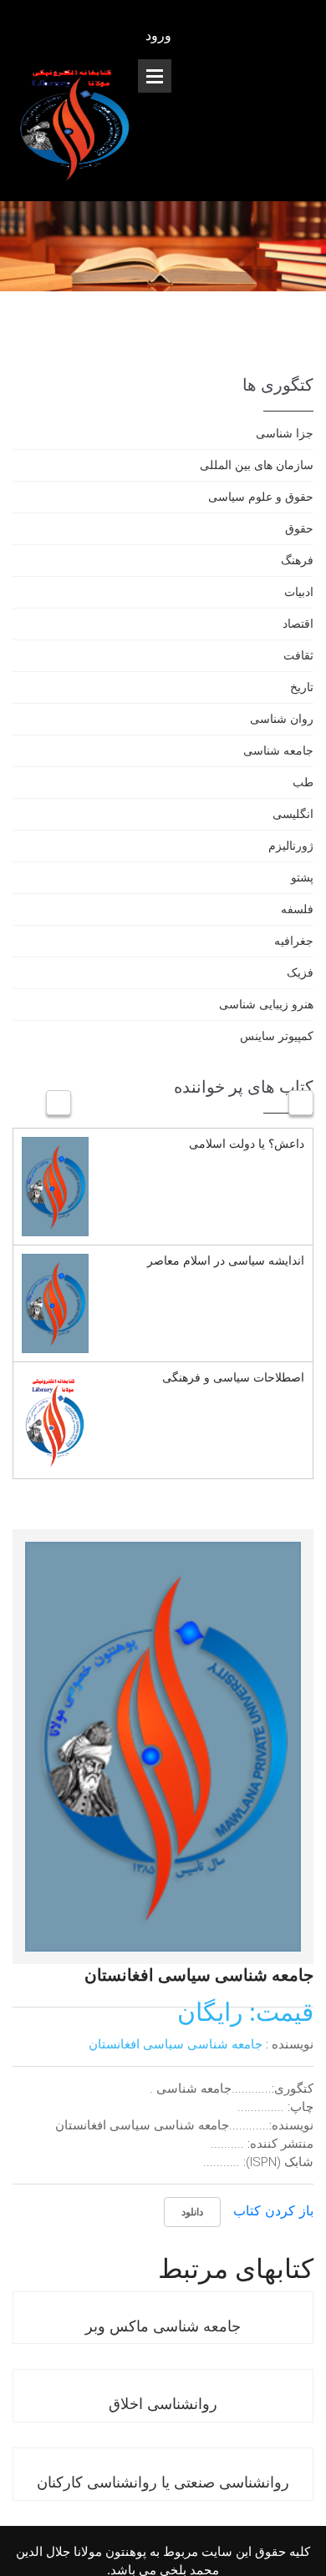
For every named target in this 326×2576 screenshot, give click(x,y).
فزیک (300, 972)
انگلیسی (293, 813)
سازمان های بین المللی (257, 465)
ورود (160, 35)
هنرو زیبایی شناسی (266, 1004)
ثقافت (298, 655)
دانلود (192, 2212)
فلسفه (297, 909)
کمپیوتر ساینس (277, 1035)
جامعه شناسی (278, 750)
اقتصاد (298, 623)
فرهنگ (297, 560)
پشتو (302, 877)
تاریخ (302, 687)
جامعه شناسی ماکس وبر (163, 2326)
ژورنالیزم (291, 845)
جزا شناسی (285, 433)
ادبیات (299, 591)
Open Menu (155, 76)
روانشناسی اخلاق (163, 2403)
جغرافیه (294, 940)
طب (303, 782)
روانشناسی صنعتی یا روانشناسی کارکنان (163, 2482)
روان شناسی (282, 718)
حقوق (299, 528)
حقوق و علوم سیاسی (261, 496)
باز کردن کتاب (273, 2210)
